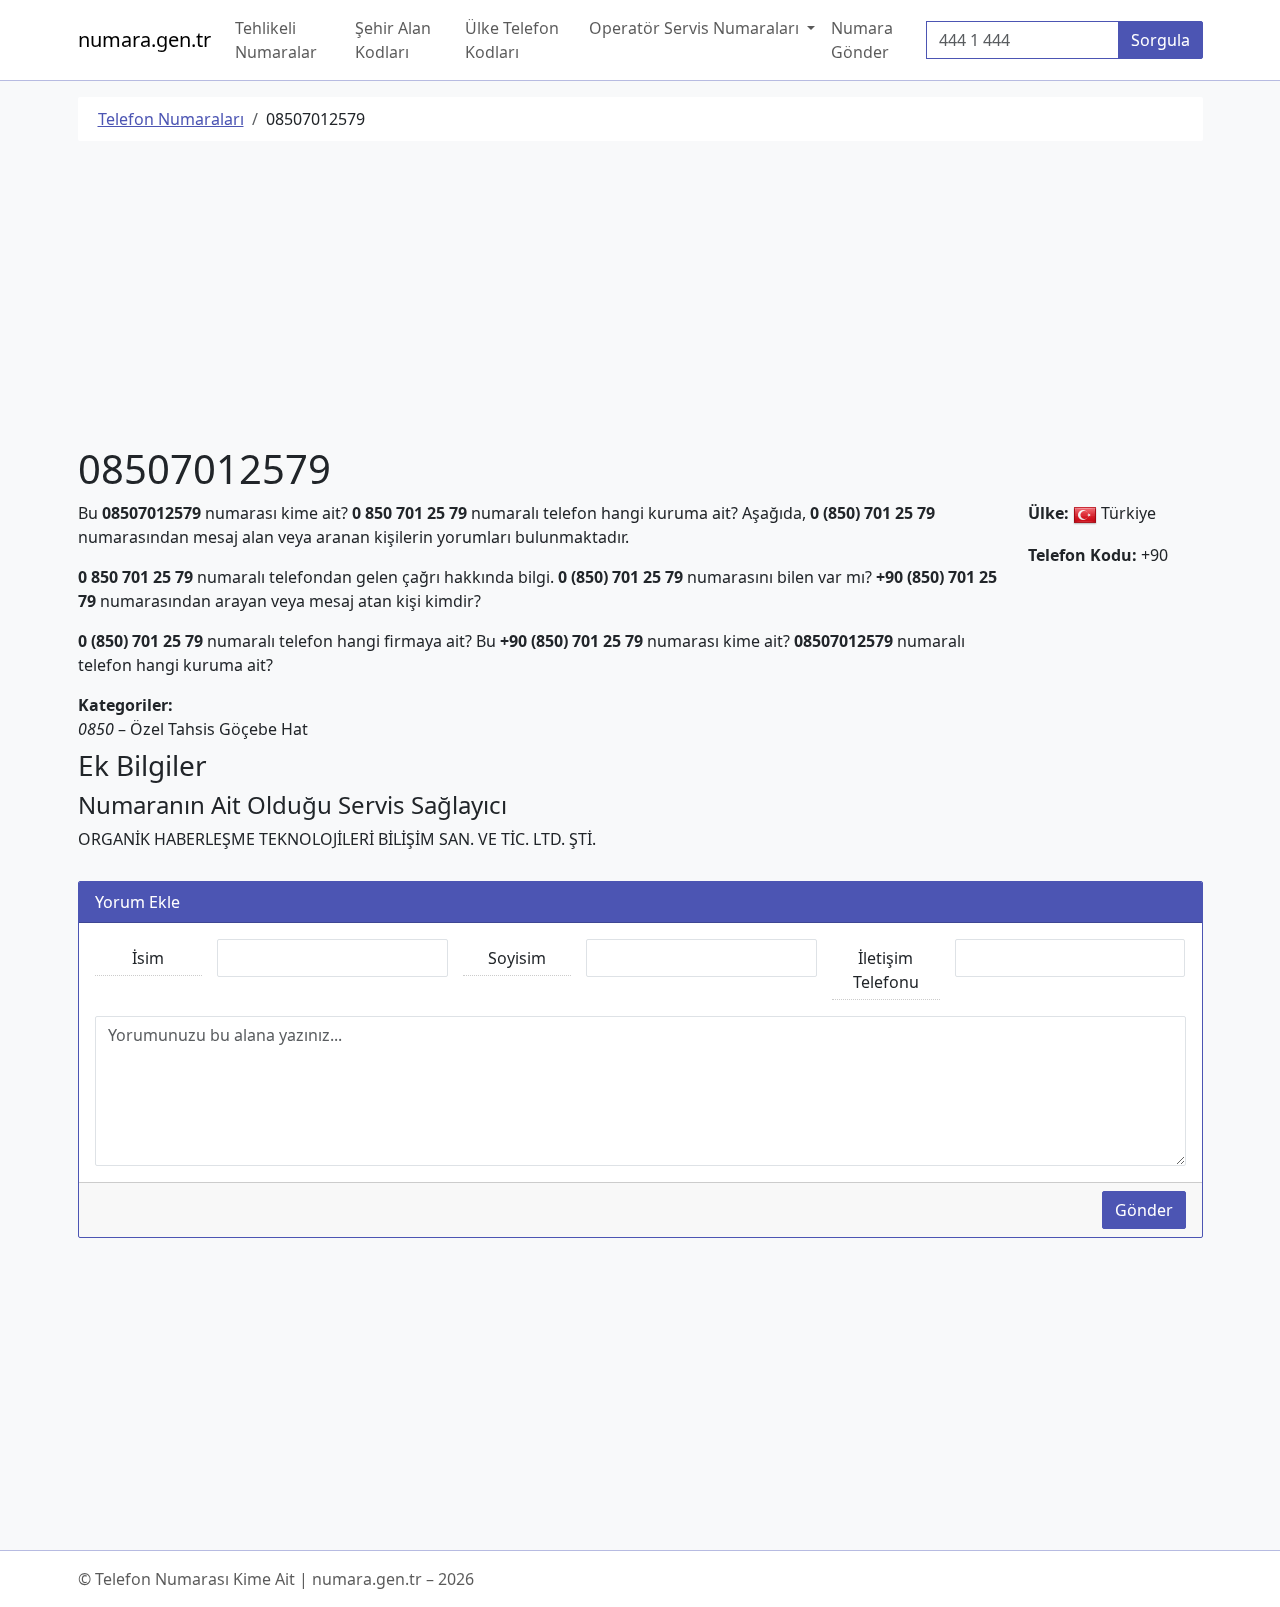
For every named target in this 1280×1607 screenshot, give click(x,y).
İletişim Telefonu (886, 970)
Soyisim (517, 958)
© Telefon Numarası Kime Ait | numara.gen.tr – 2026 (276, 1579)
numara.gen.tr (144, 39)
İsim (148, 958)
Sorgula (1160, 40)
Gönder (1144, 1210)
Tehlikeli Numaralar (276, 40)
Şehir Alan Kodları (393, 40)
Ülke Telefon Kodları (512, 40)
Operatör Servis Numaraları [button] (696, 28)
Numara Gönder (862, 40)
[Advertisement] (640, 297)
